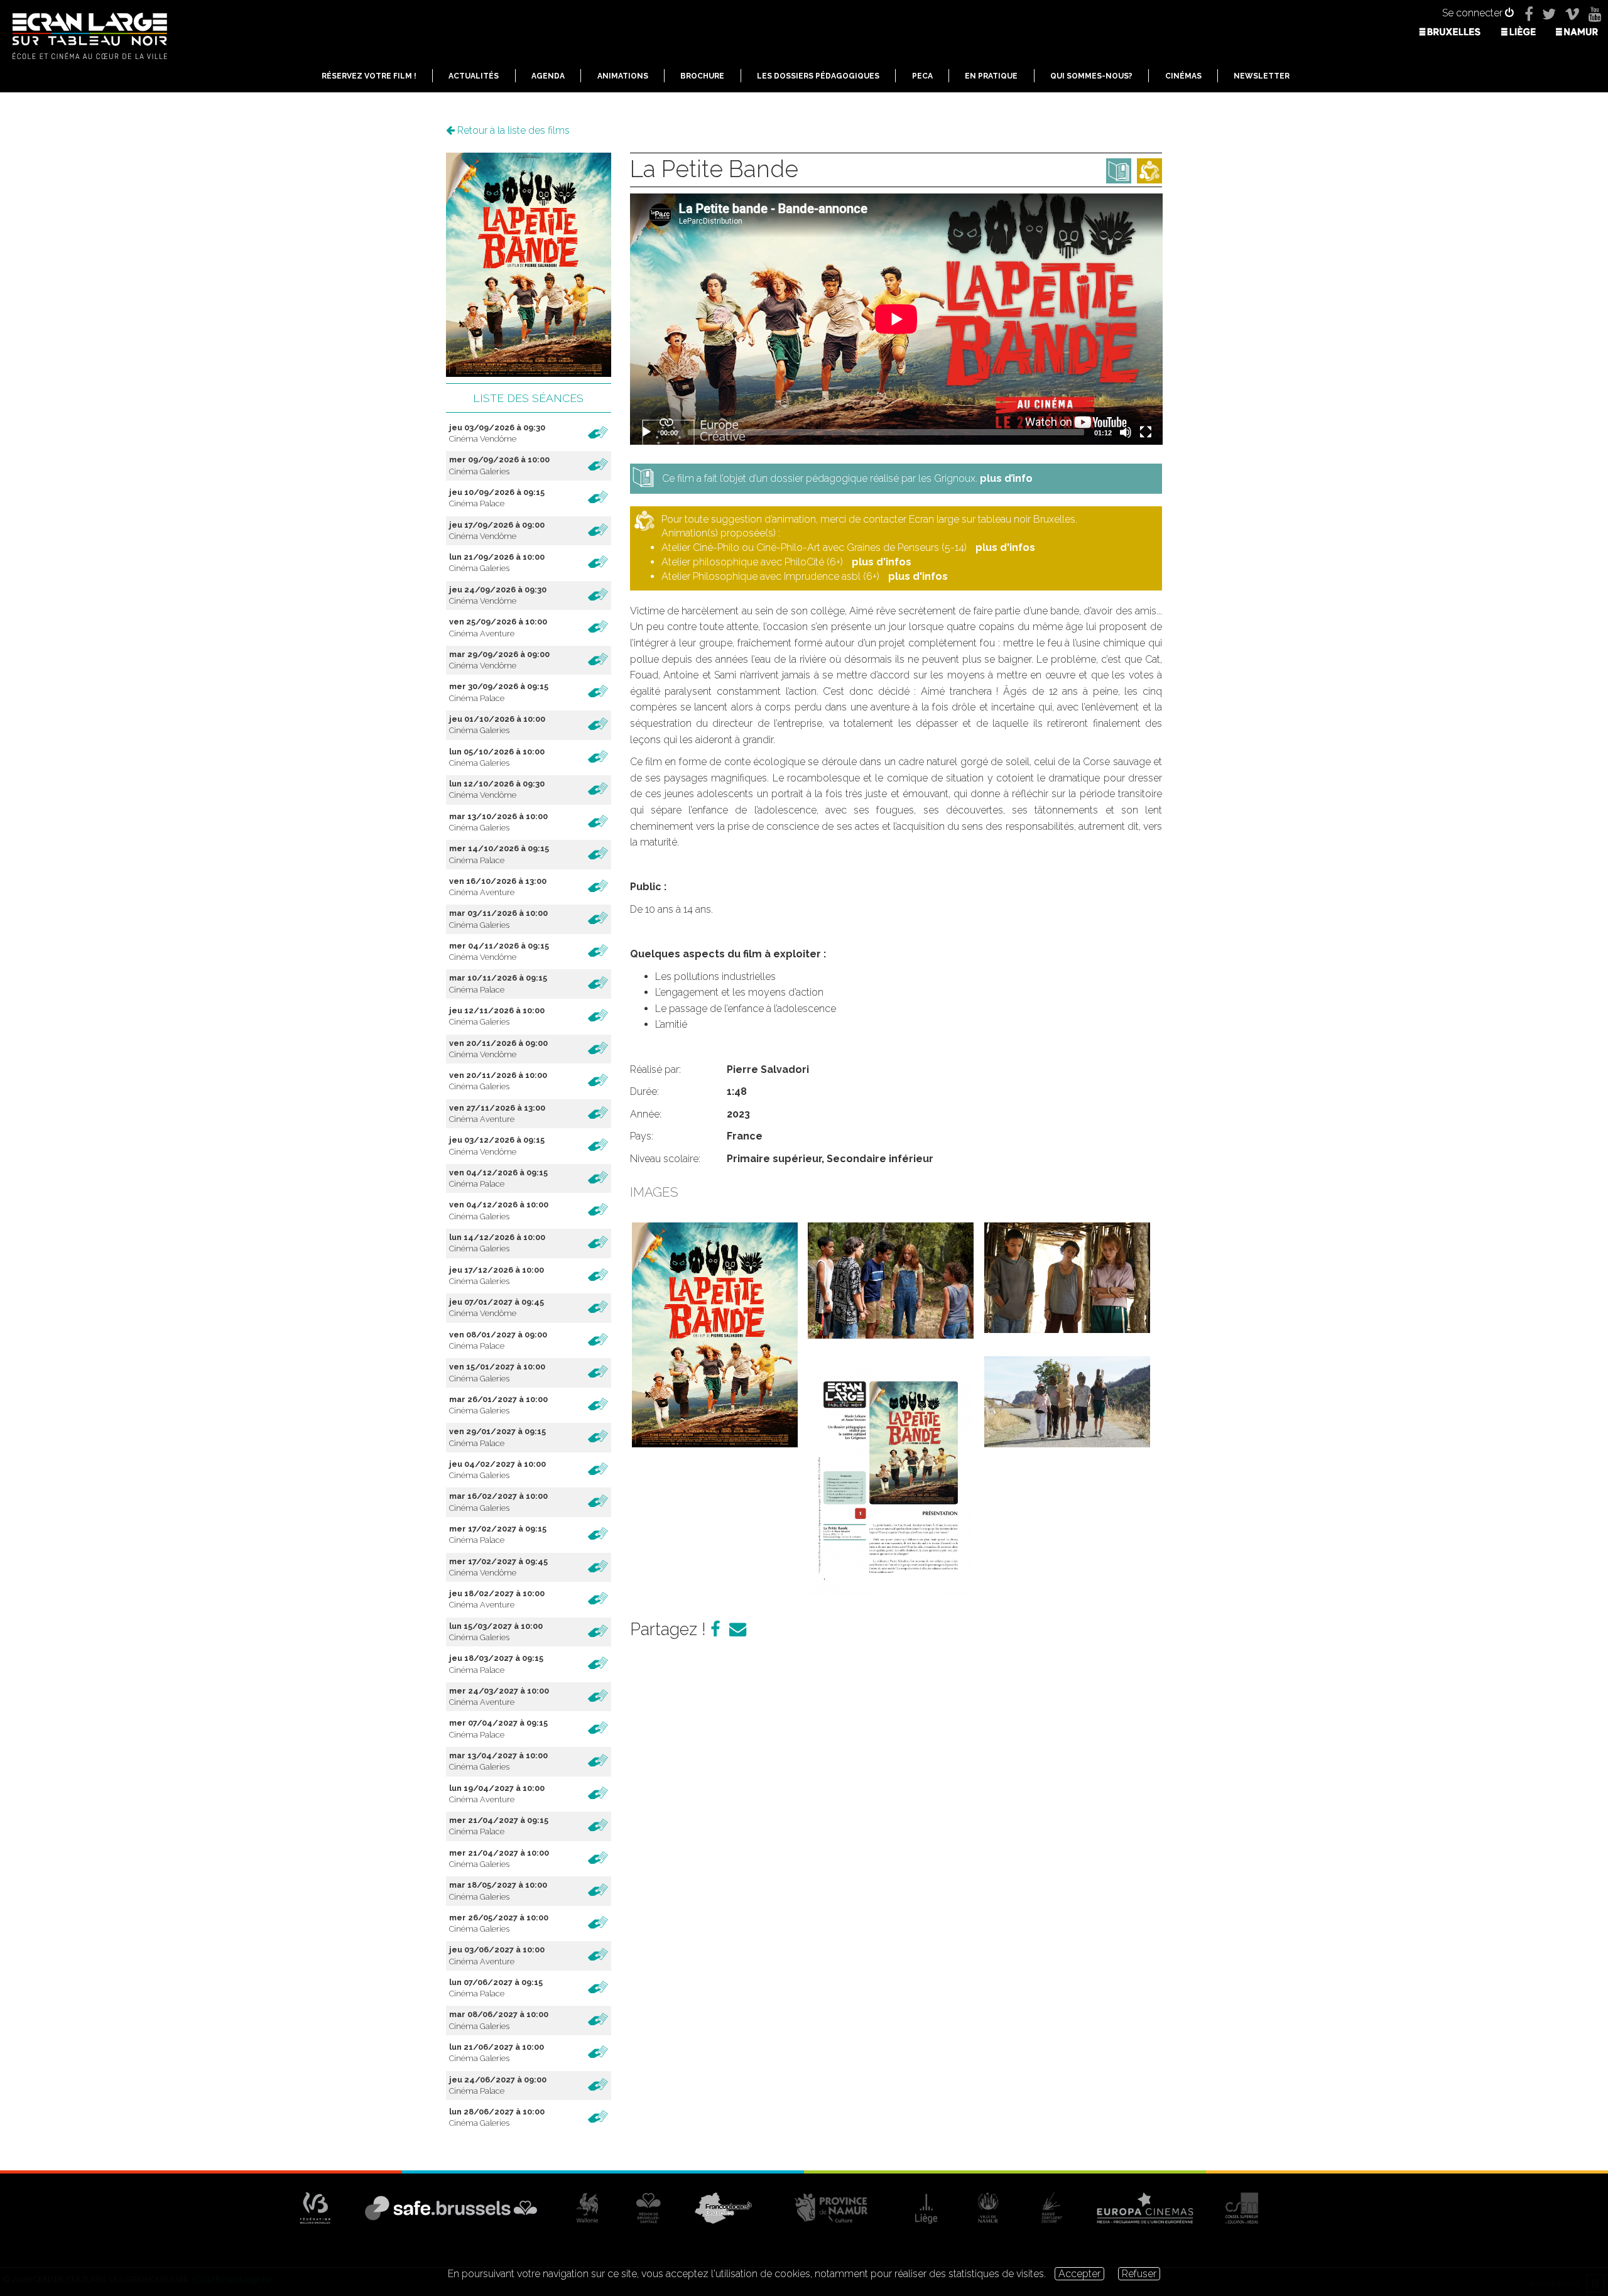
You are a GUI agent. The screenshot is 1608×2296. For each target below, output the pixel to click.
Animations (623, 76)
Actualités (474, 76)
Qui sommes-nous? (1091, 76)
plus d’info (1006, 478)
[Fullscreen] (1146, 432)
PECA (922, 76)
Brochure (702, 76)
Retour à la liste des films (512, 130)
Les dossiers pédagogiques (818, 76)
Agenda (548, 76)
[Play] (646, 432)
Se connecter (1474, 13)
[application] (896, 319)
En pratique (991, 76)
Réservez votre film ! (369, 76)
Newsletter (1262, 76)
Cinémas (1183, 76)
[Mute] (1126, 432)
